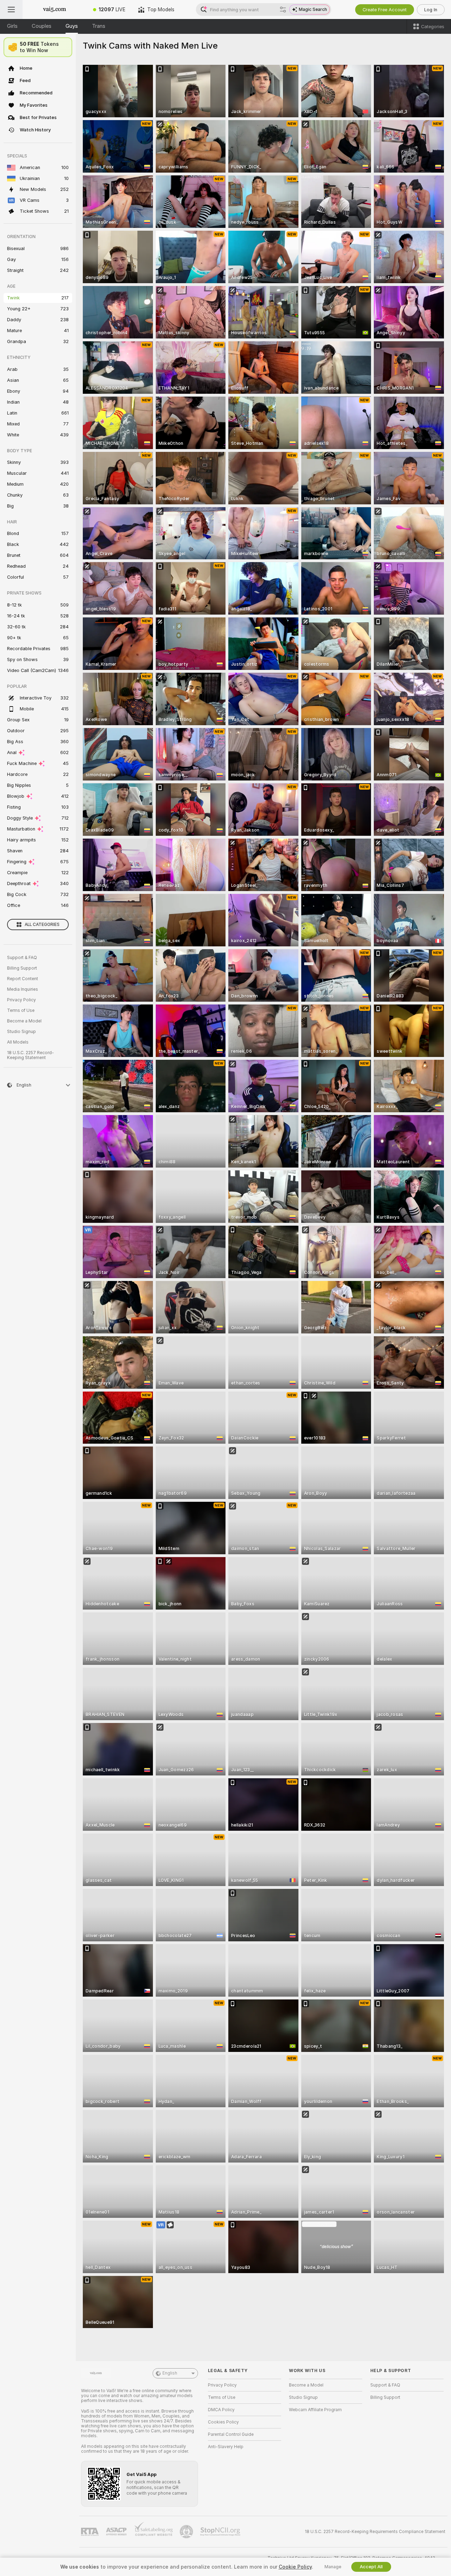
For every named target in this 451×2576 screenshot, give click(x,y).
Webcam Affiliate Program (315, 2410)
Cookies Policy (223, 2422)
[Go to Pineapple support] (187, 2532)
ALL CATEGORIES (42, 925)
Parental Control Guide (231, 2434)
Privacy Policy (21, 1000)
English (170, 2373)
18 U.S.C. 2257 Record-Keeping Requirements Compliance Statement (375, 2532)
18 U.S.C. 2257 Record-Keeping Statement (30, 1055)
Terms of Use (21, 1010)
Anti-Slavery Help (226, 2447)
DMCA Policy (221, 2410)
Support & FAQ (22, 958)
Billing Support (22, 968)
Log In (431, 10)
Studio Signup (21, 1032)
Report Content (23, 979)
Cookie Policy (295, 2567)
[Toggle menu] (11, 10)
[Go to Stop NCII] (221, 2532)
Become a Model (24, 1021)
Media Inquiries (23, 989)
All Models (18, 1042)
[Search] (283, 10)
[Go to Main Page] (55, 10)
